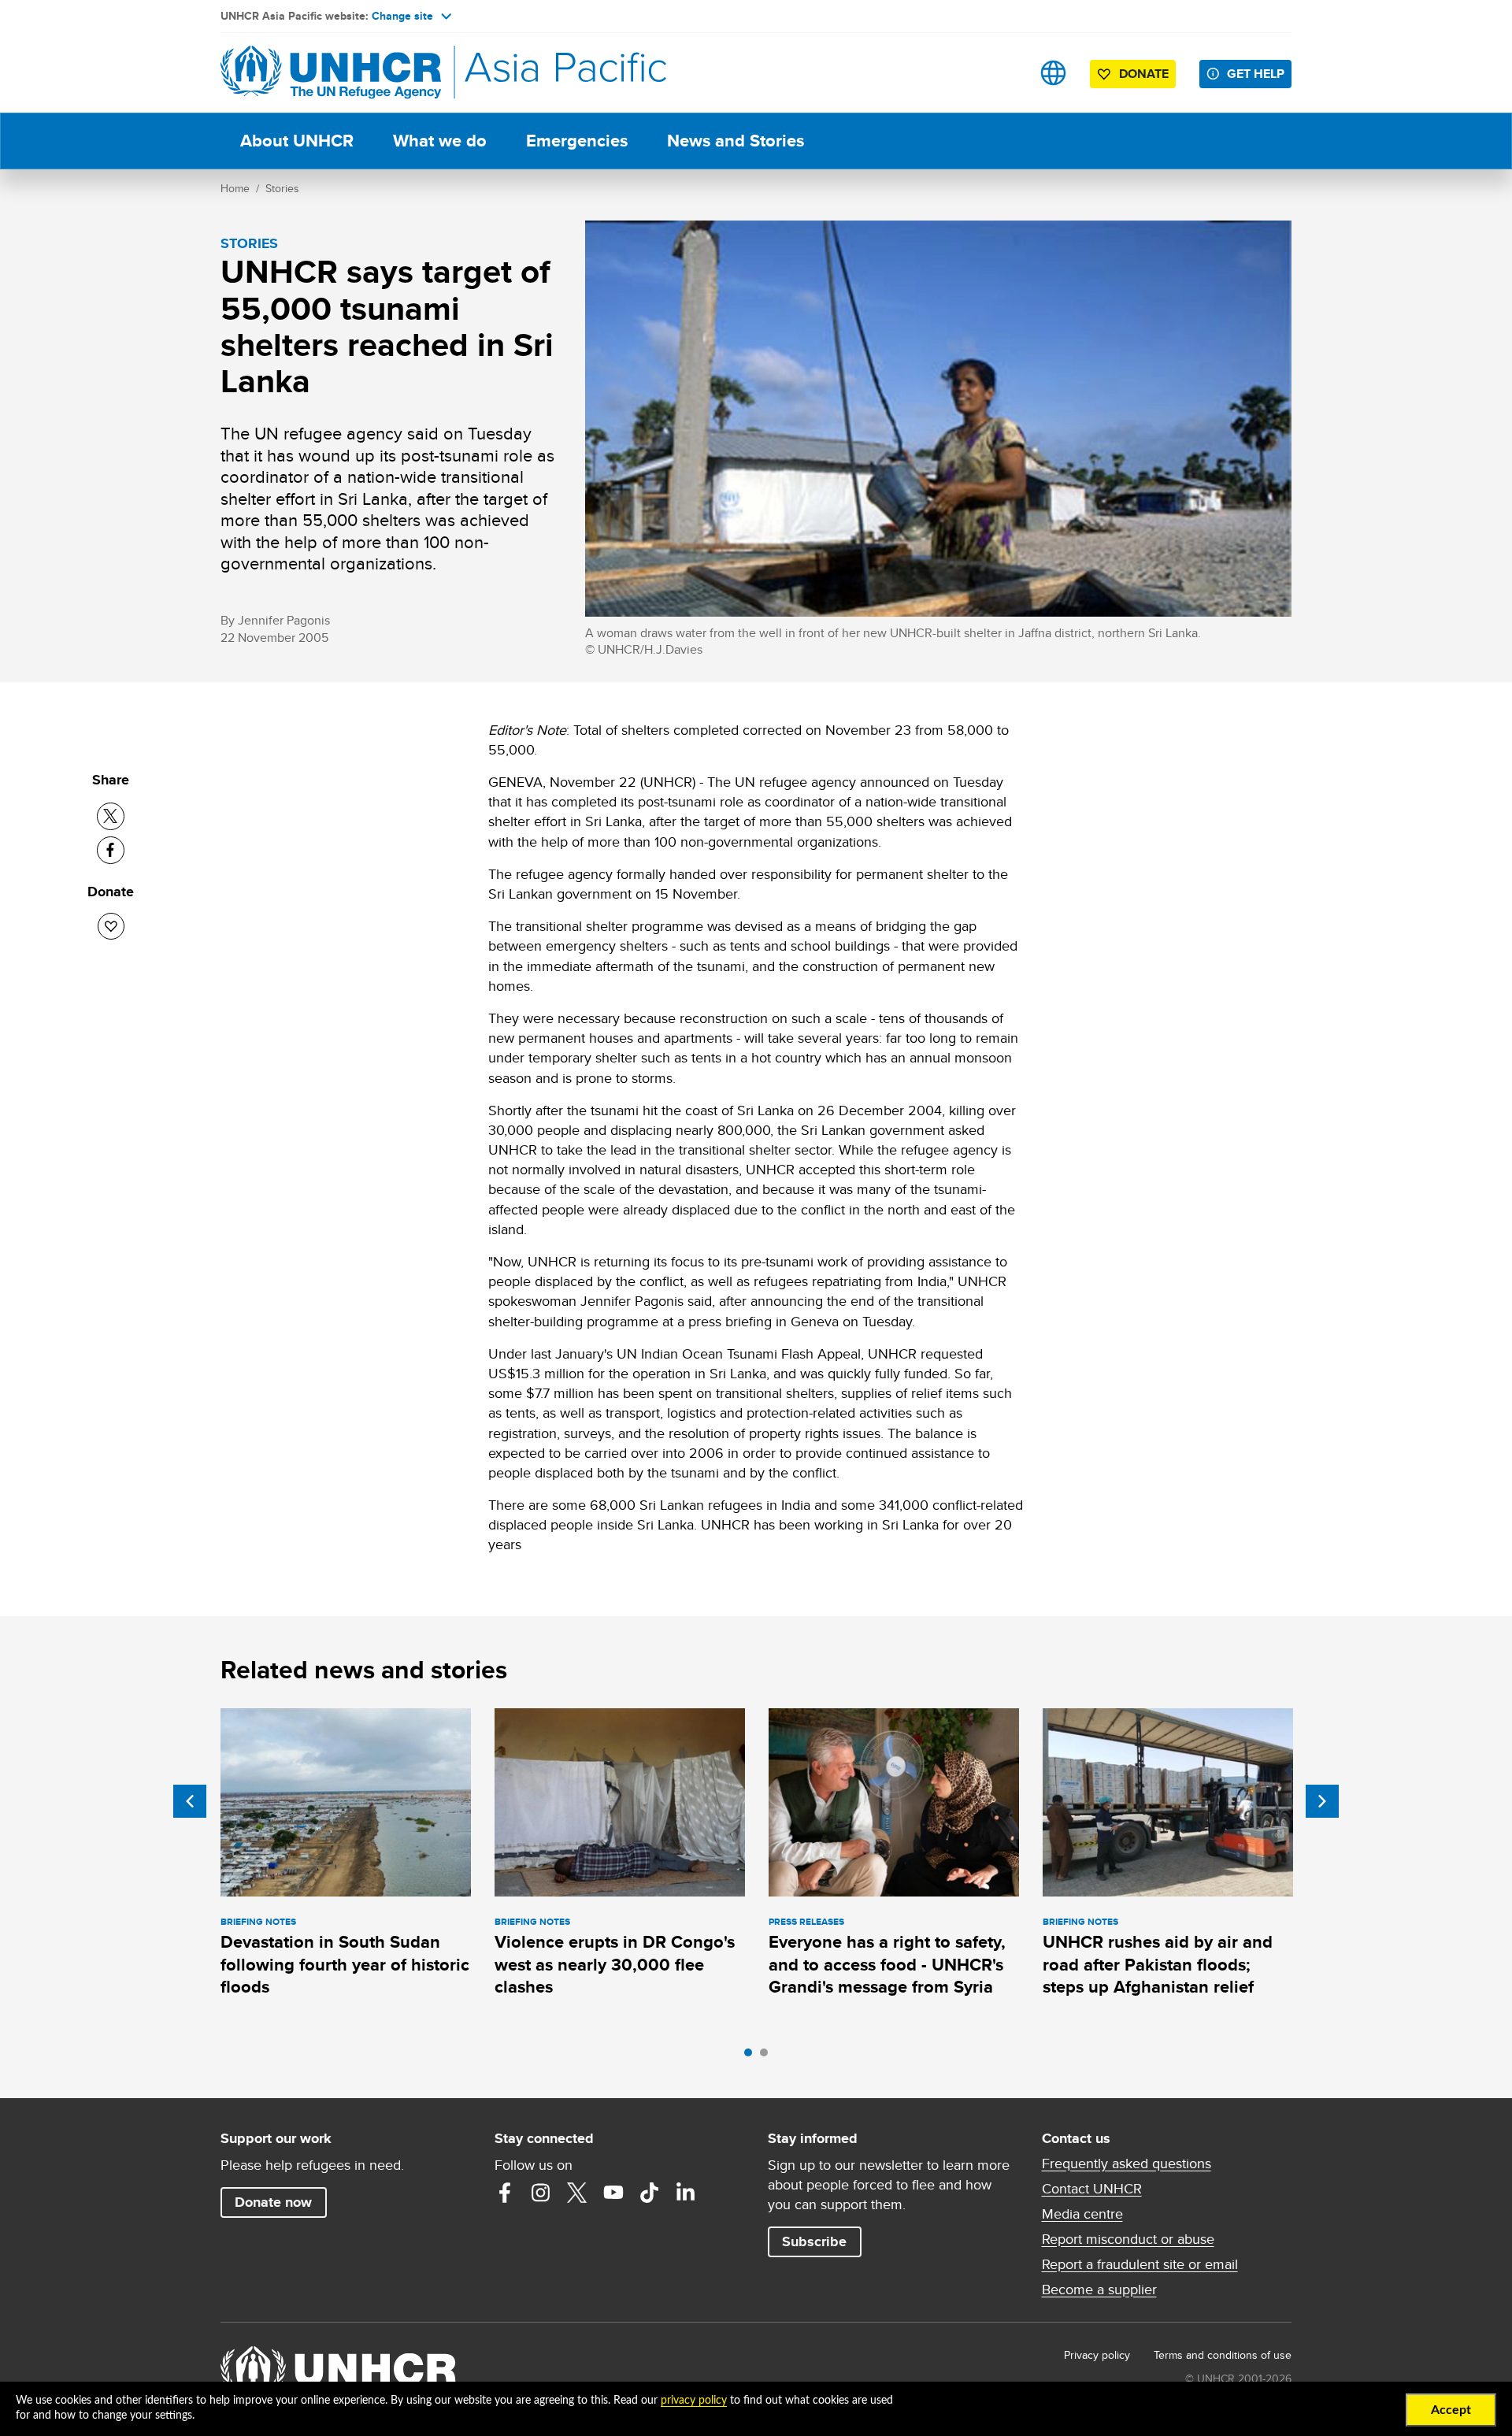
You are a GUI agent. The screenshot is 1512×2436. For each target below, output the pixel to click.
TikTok (650, 2193)
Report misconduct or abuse (1128, 2239)
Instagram (541, 2193)
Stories (282, 188)
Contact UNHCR (1092, 2189)
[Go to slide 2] (768, 2056)
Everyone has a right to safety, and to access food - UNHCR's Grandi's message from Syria (887, 1964)
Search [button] (1004, 73)
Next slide (1322, 1801)
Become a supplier (1099, 2290)
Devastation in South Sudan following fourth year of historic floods (345, 1964)
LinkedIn (686, 2193)
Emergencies (577, 141)
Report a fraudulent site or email (1140, 2264)
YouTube (613, 2193)
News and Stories (736, 141)
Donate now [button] (273, 2202)
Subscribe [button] (814, 2241)
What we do (440, 141)
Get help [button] (1256, 74)
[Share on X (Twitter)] (111, 816)
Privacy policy (1097, 2355)
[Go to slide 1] (752, 2056)
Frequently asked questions (1127, 2163)
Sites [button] (1053, 73)
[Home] (331, 73)
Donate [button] (1144, 74)
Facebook (505, 2193)
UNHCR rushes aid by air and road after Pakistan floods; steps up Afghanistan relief (1158, 1964)
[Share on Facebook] (111, 850)
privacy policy (694, 2401)
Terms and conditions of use (1223, 2355)
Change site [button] (402, 16)
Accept (1451, 2410)
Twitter (577, 2193)
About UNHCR (297, 141)
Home (235, 188)
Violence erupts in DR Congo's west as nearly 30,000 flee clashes (615, 1964)
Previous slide (190, 1801)
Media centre (1082, 2214)
